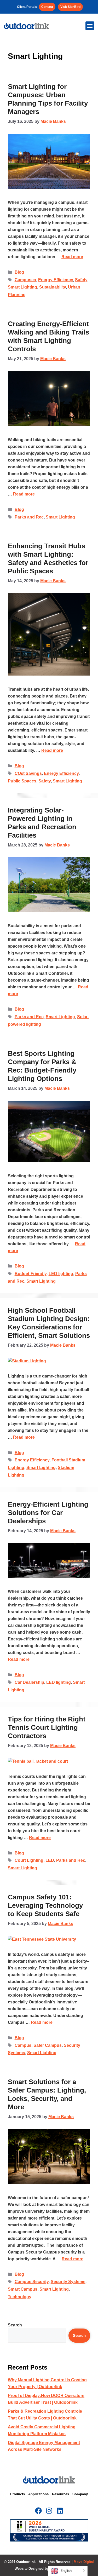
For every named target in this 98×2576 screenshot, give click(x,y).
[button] (90, 26)
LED (50, 1860)
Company (80, 2494)
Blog (19, 272)
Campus (23, 2045)
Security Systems (68, 2282)
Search (15, 2325)
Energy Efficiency (56, 280)
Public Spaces (22, 781)
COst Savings (28, 773)
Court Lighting (29, 1860)
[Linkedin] (60, 2511)
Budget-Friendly (31, 1274)
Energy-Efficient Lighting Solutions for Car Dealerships (48, 1513)
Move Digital (84, 2562)
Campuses (25, 280)
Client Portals (27, 7)
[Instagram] (49, 2511)
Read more (72, 257)
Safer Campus (48, 2045)
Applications (38, 2494)
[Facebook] (38, 2511)
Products (18, 2494)
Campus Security (32, 2282)
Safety (81, 280)
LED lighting (61, 1274)
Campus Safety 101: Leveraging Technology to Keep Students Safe (45, 1905)
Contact (47, 7)
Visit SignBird (70, 7)
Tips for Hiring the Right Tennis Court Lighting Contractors (47, 1727)
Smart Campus (23, 2289)
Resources (60, 2494)
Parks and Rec (29, 517)
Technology (20, 2297)
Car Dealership (29, 1682)
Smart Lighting (22, 287)
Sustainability (53, 287)
